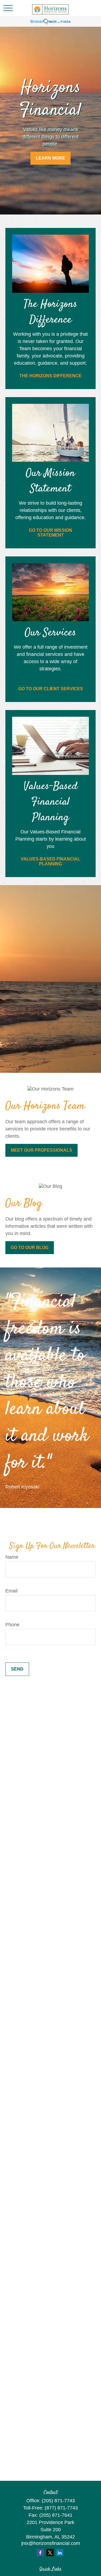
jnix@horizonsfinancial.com (51, 2543)
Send (17, 1669)
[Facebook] (40, 2553)
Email (11, 1591)
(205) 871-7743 (58, 2501)
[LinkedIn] (60, 2553)
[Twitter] (50, 2553)
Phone (12, 1625)
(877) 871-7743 (61, 2508)
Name (12, 1557)
